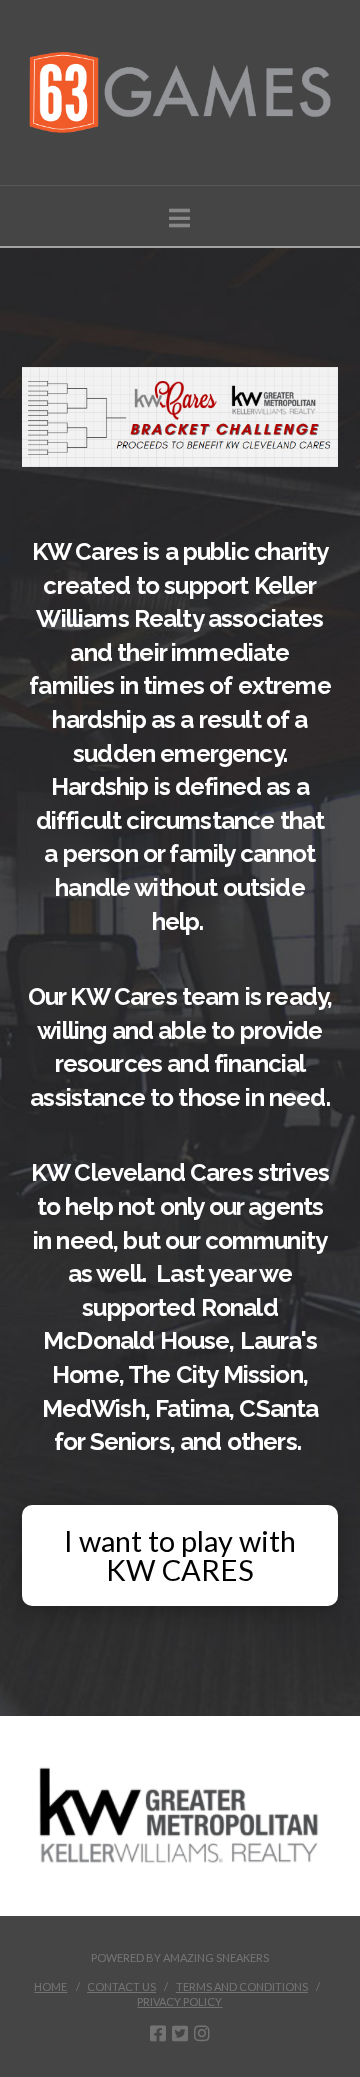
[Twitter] (180, 2033)
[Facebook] (158, 2033)
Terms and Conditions (242, 1986)
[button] (179, 218)
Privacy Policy (179, 2001)
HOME (50, 1986)
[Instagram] (202, 2033)
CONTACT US (121, 1986)
